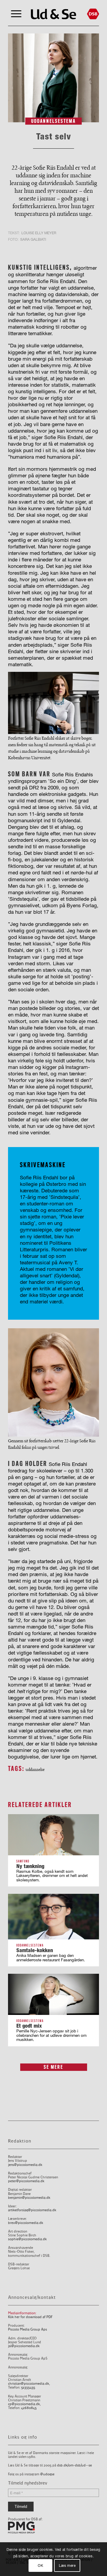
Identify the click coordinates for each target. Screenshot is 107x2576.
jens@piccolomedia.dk (25, 2165)
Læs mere (67, 2565)
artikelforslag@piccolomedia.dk (32, 2210)
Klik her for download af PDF (30, 2317)
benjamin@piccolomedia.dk (29, 2198)
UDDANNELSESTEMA (53, 121)
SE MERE (53, 2067)
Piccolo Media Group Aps (27, 2330)
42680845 (29, 2408)
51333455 (28, 2388)
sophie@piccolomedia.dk (27, 2239)
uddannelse (35, 1769)
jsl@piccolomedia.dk (24, 2346)
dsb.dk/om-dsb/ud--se (74, 2465)
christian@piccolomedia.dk (29, 2384)
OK (40, 2565)
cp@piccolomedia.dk (24, 2404)
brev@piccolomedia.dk (26, 2223)
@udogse (47, 2474)
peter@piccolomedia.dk (26, 2181)
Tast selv (54, 136)
